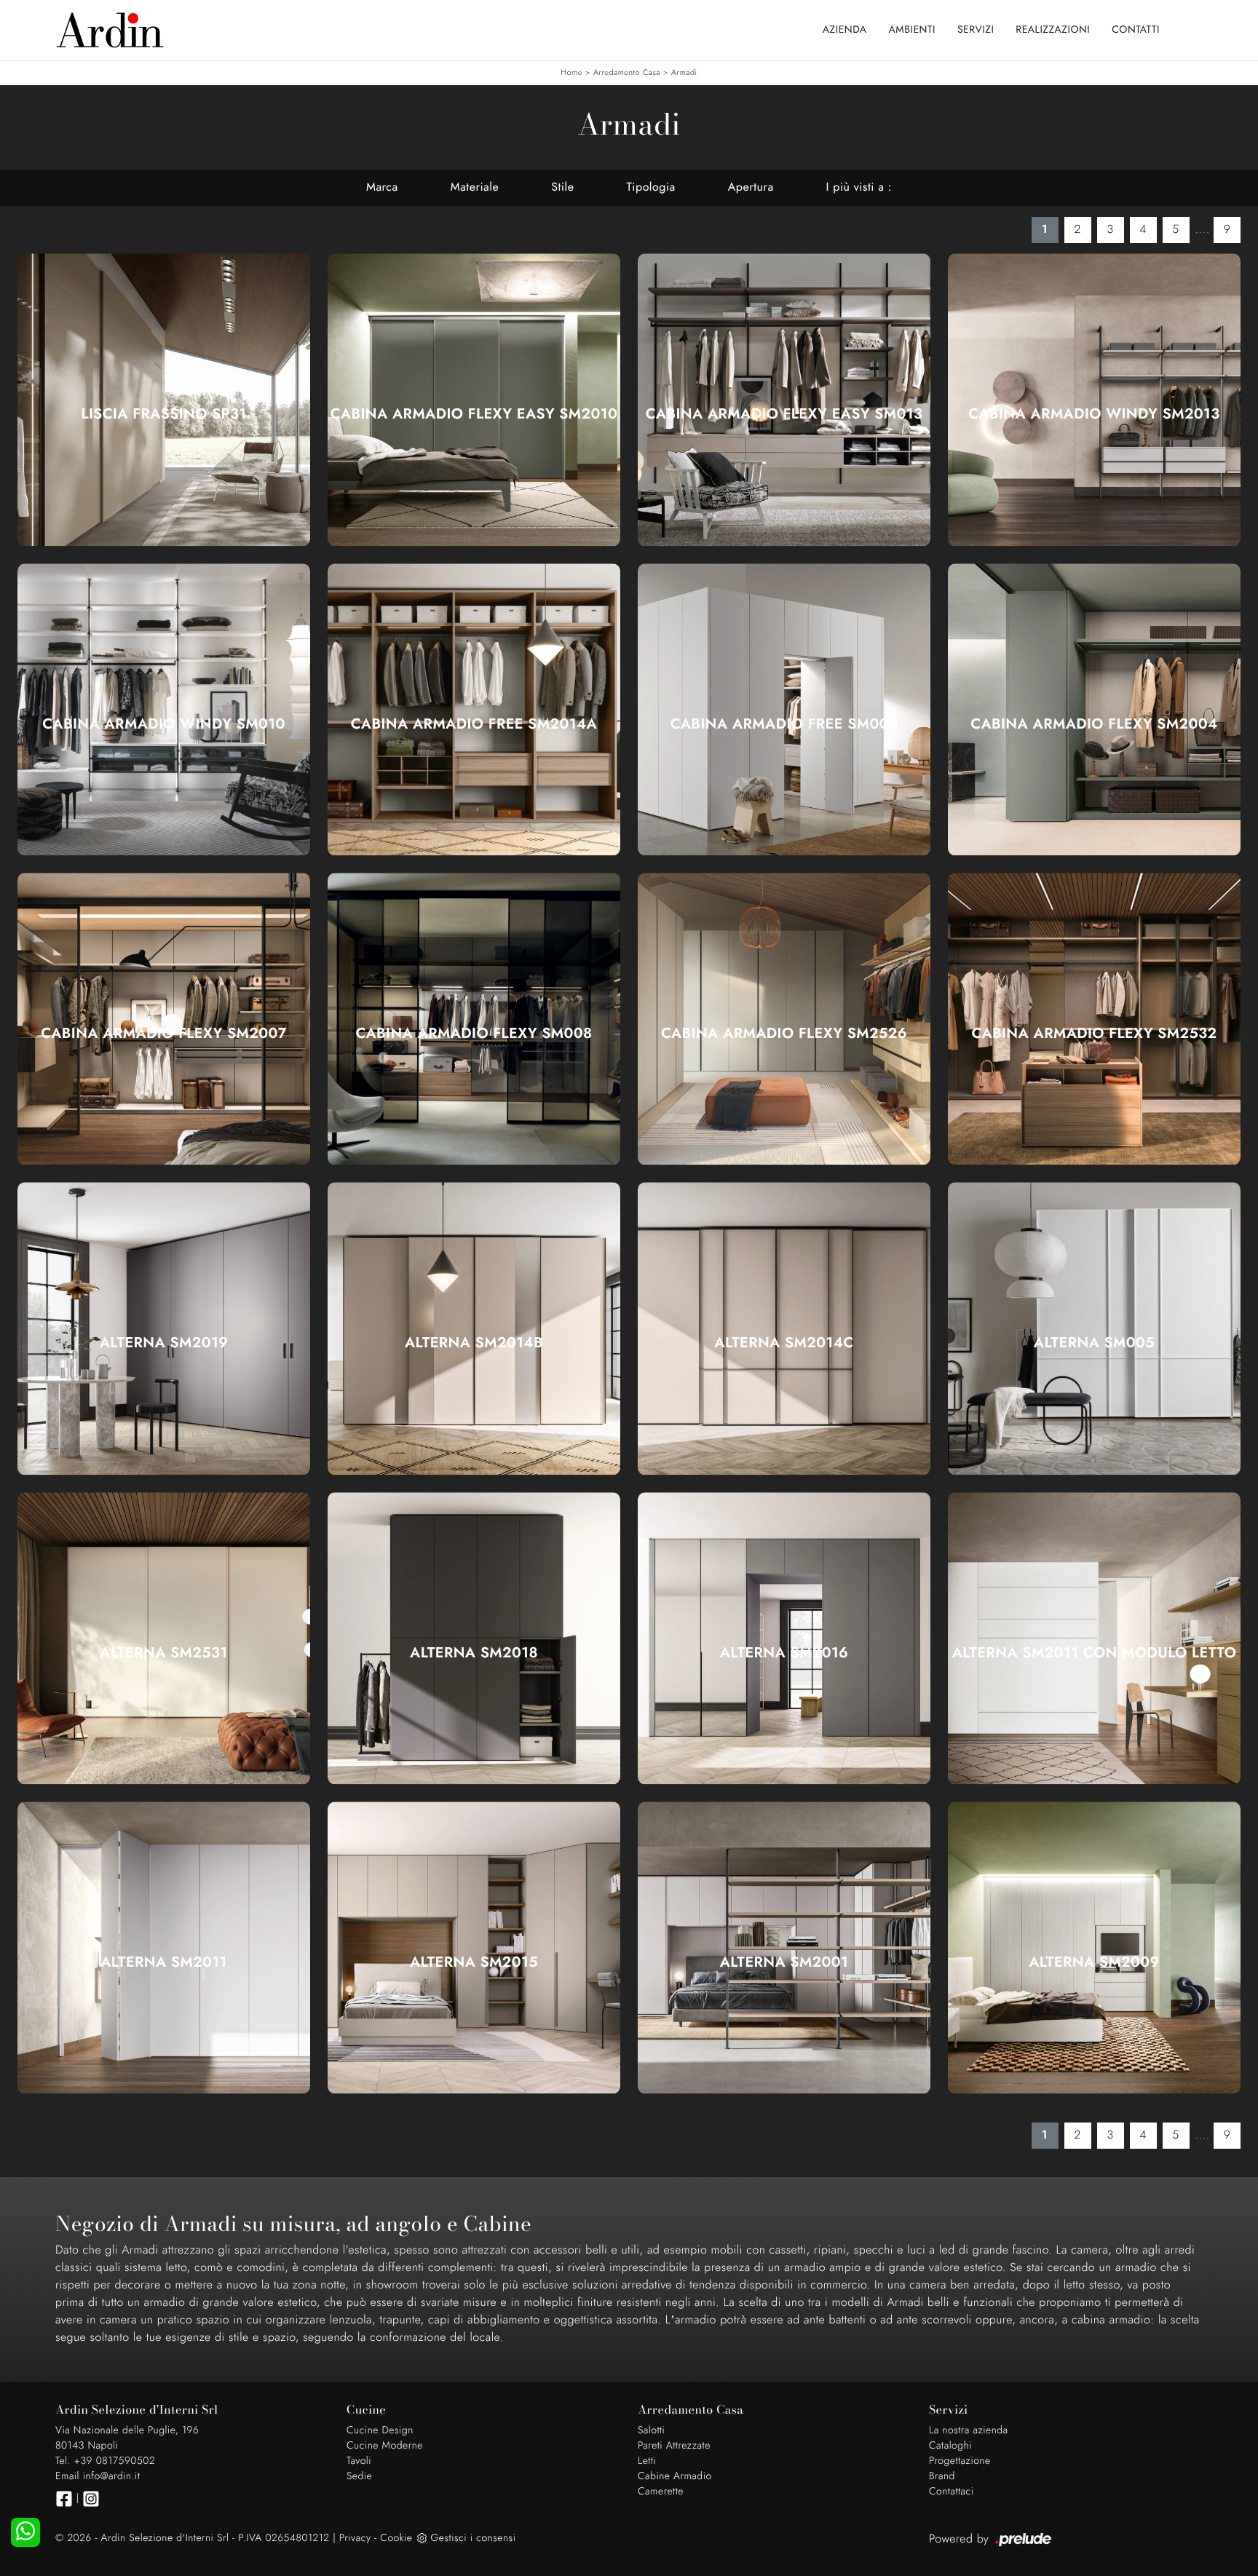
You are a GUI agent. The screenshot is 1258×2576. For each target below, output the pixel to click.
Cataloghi (950, 2446)
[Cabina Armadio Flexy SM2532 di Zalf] (1094, 1019)
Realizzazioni (1053, 30)
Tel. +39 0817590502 (105, 2461)
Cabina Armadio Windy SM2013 (1094, 414)
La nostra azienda (969, 2430)
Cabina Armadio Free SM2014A (474, 724)
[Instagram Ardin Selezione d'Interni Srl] (91, 2499)
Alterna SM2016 (784, 1653)
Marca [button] (382, 187)
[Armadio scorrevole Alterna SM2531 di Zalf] (164, 1638)
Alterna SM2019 (164, 1343)
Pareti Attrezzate (674, 2446)
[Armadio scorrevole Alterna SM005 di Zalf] (1094, 1329)
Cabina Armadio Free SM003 (784, 724)
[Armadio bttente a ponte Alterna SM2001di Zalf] (784, 1947)
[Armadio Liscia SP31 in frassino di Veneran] (164, 399)
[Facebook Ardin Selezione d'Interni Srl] (64, 2499)
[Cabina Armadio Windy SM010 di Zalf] (164, 709)
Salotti (651, 2430)
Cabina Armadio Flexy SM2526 (784, 1034)
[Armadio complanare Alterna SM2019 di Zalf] (164, 1329)
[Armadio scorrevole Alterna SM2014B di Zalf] (474, 1329)
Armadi (684, 73)
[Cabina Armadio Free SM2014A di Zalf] (474, 709)
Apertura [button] (751, 187)
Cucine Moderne (385, 2446)
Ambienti (912, 30)
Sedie (359, 2476)
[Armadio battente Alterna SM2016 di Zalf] (784, 1638)
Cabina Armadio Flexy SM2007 (164, 1034)
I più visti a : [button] (859, 187)
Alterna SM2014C (784, 1343)
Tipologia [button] (650, 187)
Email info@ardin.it (98, 2476)
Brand (942, 2476)
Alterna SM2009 (1094, 1962)
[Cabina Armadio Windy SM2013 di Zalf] (1094, 399)
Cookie (396, 2538)
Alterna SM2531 (163, 1653)
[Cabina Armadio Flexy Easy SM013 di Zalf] (784, 399)
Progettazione (960, 2461)
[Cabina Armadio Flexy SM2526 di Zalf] (784, 1019)
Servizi (976, 30)
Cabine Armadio (675, 2476)
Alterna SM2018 (474, 1653)
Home (571, 73)
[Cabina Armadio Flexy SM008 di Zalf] (474, 1019)
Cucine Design (380, 2430)
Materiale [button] (475, 187)
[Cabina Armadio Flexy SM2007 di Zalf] (164, 1019)
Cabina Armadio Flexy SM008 (474, 1034)
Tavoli (359, 2461)
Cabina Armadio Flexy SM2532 (1094, 1034)
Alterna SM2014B (474, 1343)
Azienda (845, 30)
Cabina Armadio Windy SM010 (163, 724)
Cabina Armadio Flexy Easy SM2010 (474, 414)
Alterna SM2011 (164, 1962)
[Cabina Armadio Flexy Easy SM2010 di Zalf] (474, 399)
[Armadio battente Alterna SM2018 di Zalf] (474, 1638)
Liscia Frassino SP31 (163, 414)
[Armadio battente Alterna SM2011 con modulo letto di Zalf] (1094, 1638)
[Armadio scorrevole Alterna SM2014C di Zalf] (784, 1329)
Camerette (661, 2492)
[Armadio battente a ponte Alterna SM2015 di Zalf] (474, 1947)
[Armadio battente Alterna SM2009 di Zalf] (1094, 1947)
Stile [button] (562, 187)
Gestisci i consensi (473, 2538)
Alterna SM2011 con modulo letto (1095, 1653)
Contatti (1136, 30)
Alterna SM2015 (474, 1962)
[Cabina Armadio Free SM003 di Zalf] (784, 709)
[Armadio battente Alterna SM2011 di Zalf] (164, 1947)
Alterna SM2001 (784, 1962)
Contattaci (952, 2492)
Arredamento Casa (627, 73)
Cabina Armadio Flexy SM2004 (1094, 724)
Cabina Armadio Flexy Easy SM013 (784, 414)
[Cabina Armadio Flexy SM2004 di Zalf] (1094, 709)
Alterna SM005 (1094, 1343)
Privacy (355, 2538)
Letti (647, 2461)
